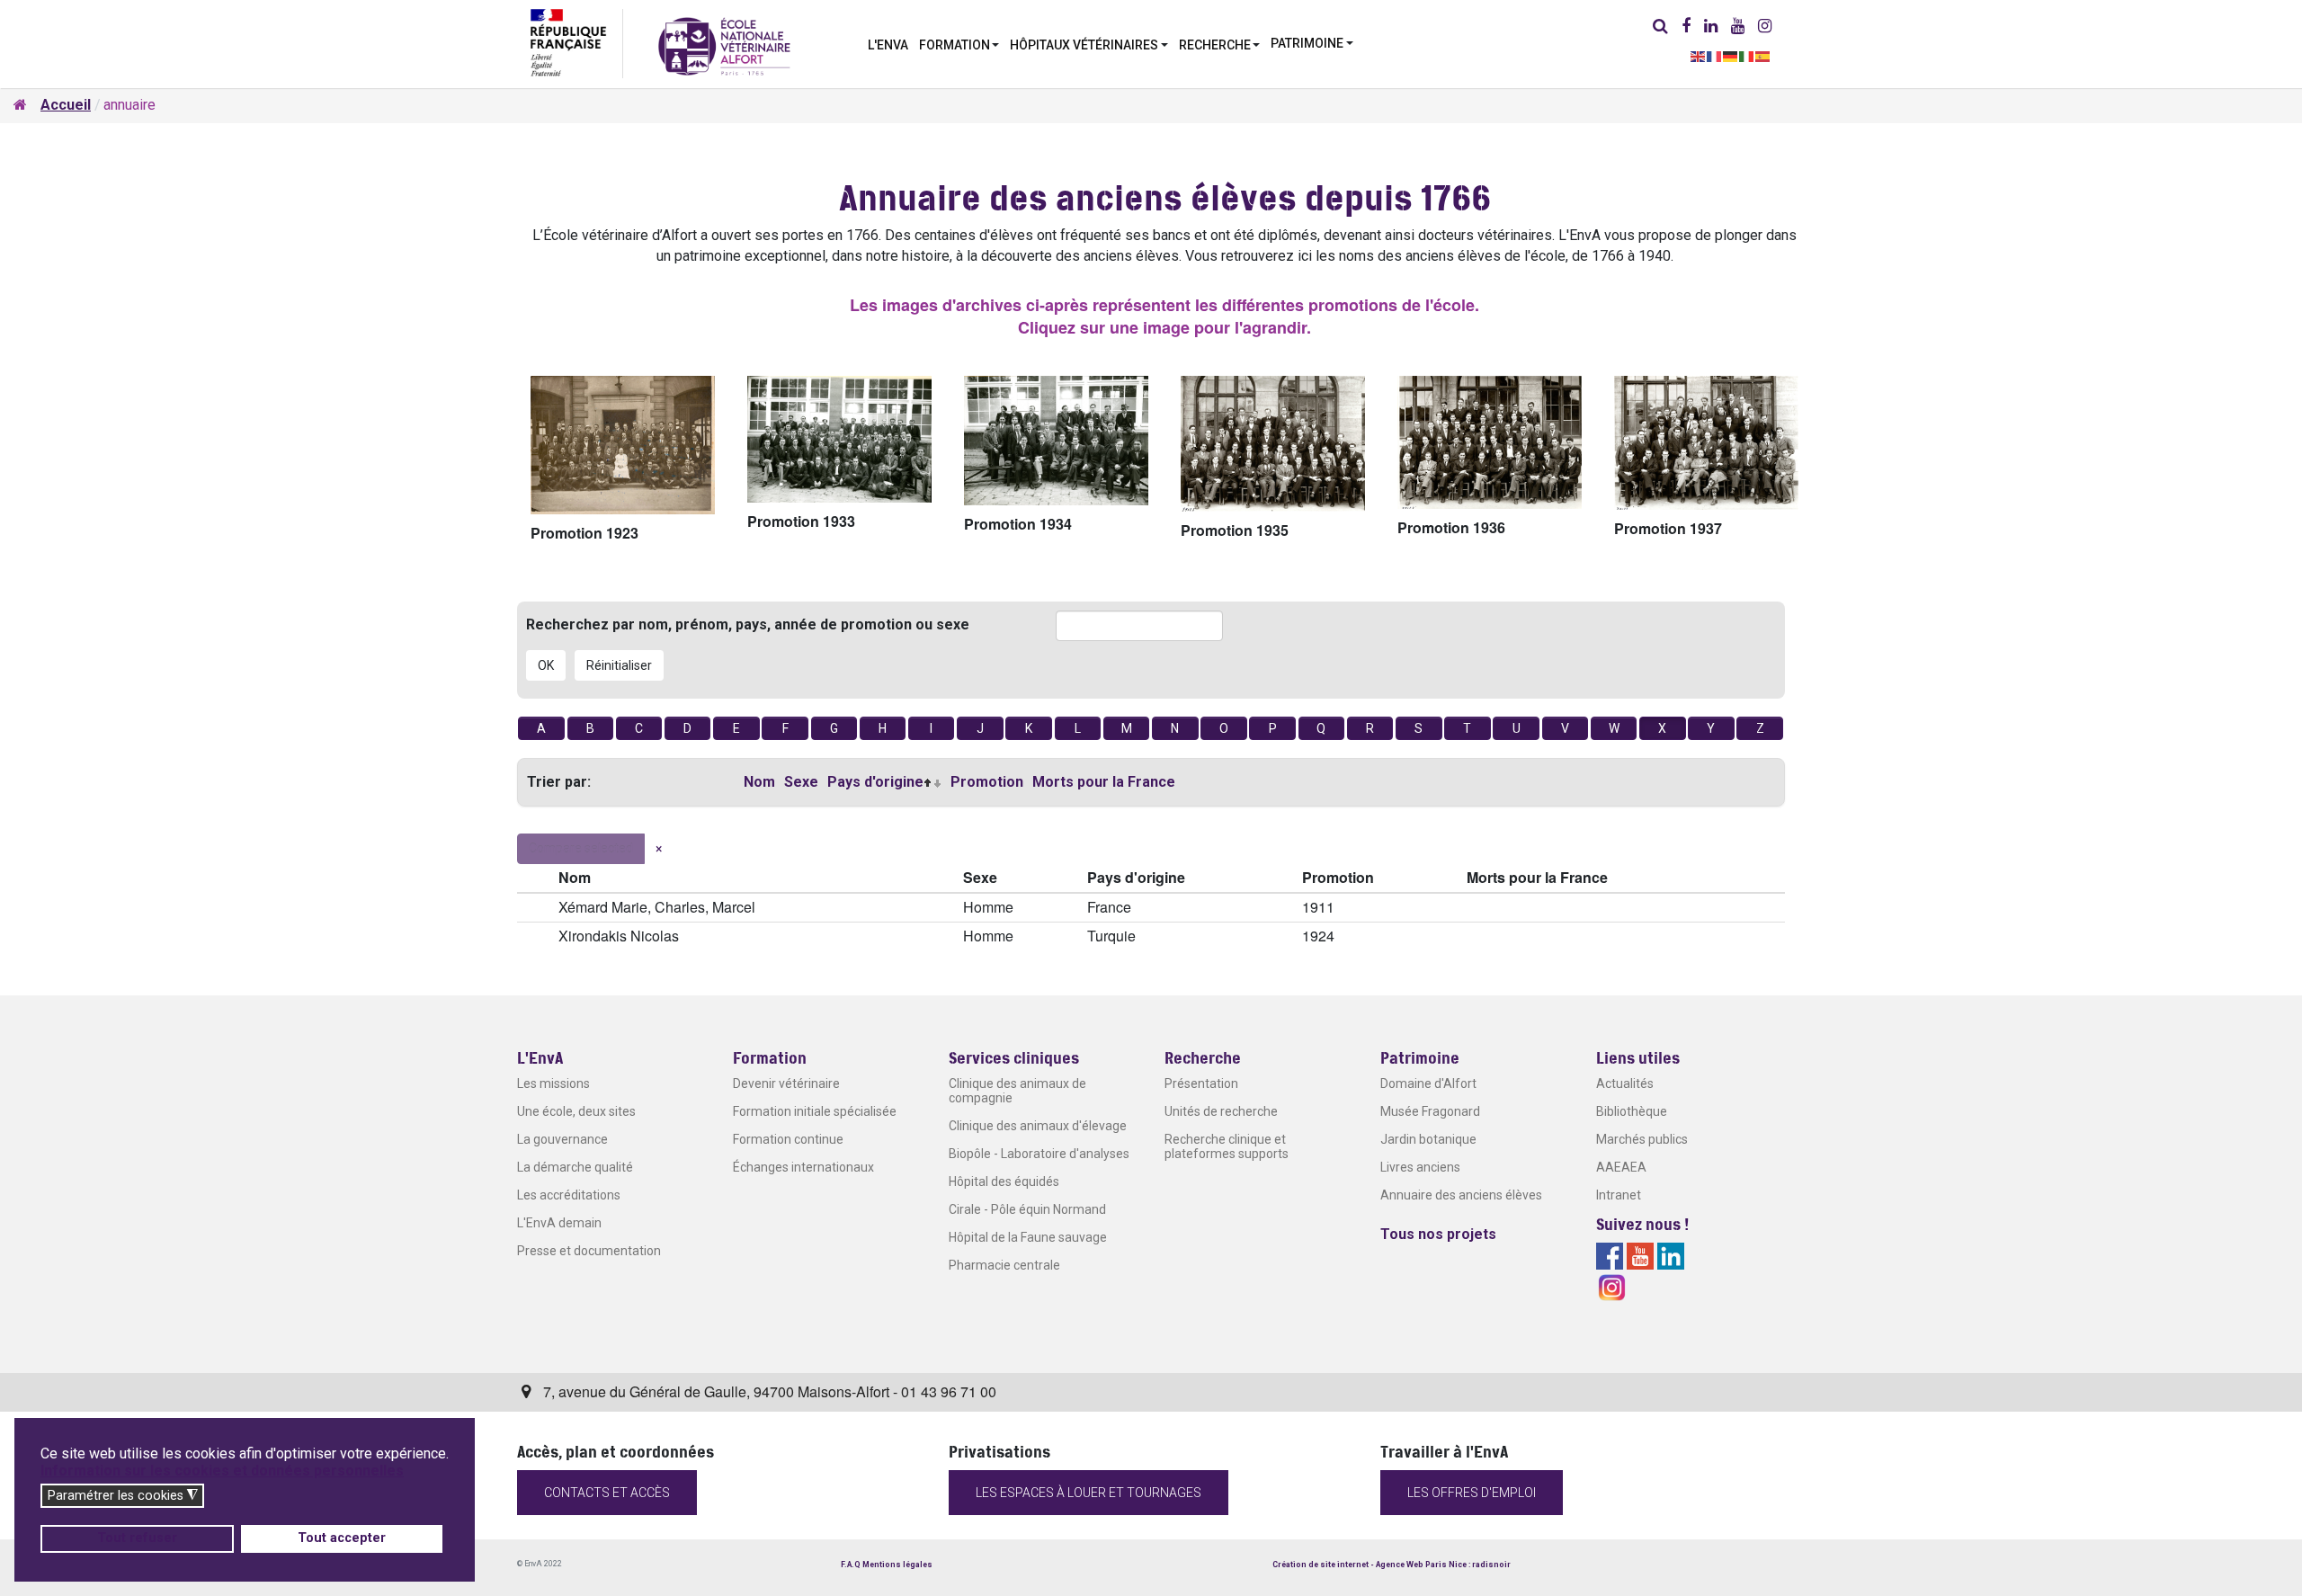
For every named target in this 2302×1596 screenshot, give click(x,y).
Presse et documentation (589, 1251)
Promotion (987, 782)
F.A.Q (851, 1565)
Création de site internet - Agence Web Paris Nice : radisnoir (1392, 1565)
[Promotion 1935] (1273, 444)
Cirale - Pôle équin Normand (1027, 1209)
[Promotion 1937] (1706, 443)
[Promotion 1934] (1056, 441)
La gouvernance (562, 1139)
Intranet (1619, 1195)
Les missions (553, 1083)
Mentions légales (897, 1565)
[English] (1699, 55)
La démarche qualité (575, 1167)
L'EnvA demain (559, 1223)
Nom (759, 782)
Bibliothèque (1632, 1111)
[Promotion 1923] (623, 445)
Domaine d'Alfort (1428, 1083)
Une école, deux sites (576, 1111)
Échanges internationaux (803, 1167)
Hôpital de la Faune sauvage (1028, 1237)
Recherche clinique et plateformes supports (1227, 1146)
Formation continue (788, 1139)
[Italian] (1747, 55)
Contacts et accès (607, 1493)
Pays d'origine (875, 782)
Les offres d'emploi (1472, 1493)
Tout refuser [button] (137, 1538)
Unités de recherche (1221, 1111)
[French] (1715, 55)
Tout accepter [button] (342, 1538)
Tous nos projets (1438, 1234)
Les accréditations (569, 1195)
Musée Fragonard (1430, 1111)
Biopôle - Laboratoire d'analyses (1039, 1154)
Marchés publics (1642, 1139)
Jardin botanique (1428, 1139)
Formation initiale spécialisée (815, 1111)
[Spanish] (1763, 55)
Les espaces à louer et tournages (1089, 1493)
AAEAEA (1621, 1167)
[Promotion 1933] (839, 439)
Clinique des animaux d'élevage (1038, 1126)
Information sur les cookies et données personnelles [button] (222, 1471)
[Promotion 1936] (1490, 442)
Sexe (801, 782)
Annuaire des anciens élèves (1461, 1195)
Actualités (1625, 1083)
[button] (959, 43)
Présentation (1201, 1083)
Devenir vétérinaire (786, 1083)
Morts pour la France (1104, 782)
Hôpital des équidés (1004, 1181)
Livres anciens (1420, 1167)
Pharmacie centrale (1004, 1265)
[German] (1731, 55)
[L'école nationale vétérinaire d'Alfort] (724, 45)
